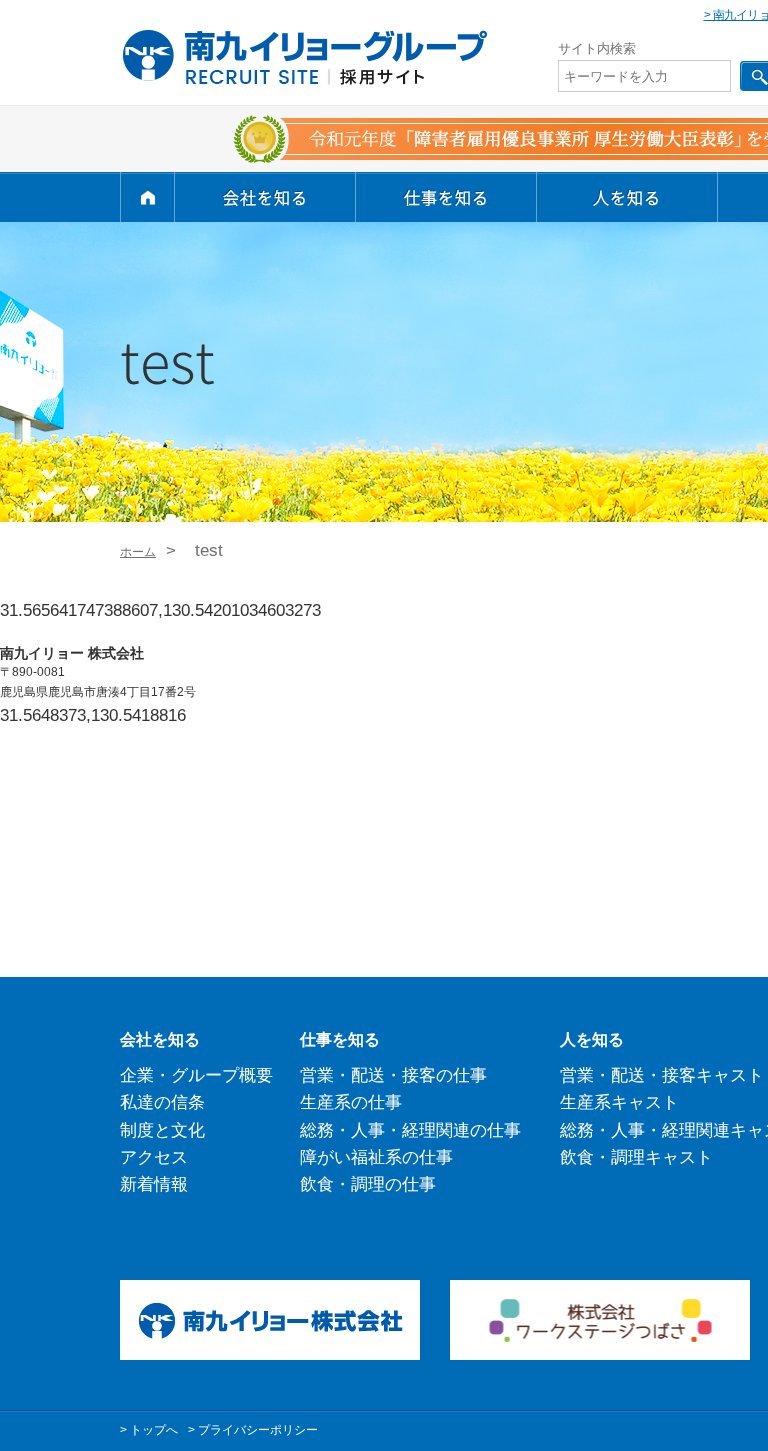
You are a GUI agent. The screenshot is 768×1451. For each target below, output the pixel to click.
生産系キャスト (619, 1102)
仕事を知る (446, 197)
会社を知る (265, 197)
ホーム (138, 552)
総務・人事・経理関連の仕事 (410, 1130)
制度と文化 (162, 1130)
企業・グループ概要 (196, 1075)
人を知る (627, 197)
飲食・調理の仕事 (368, 1184)
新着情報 (154, 1184)
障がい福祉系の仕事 (376, 1157)
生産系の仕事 (351, 1102)
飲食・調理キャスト (636, 1157)
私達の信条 (162, 1102)
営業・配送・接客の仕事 (393, 1075)
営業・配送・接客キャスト (662, 1075)
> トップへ (149, 1430)
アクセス (154, 1157)
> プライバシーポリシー (253, 1430)
